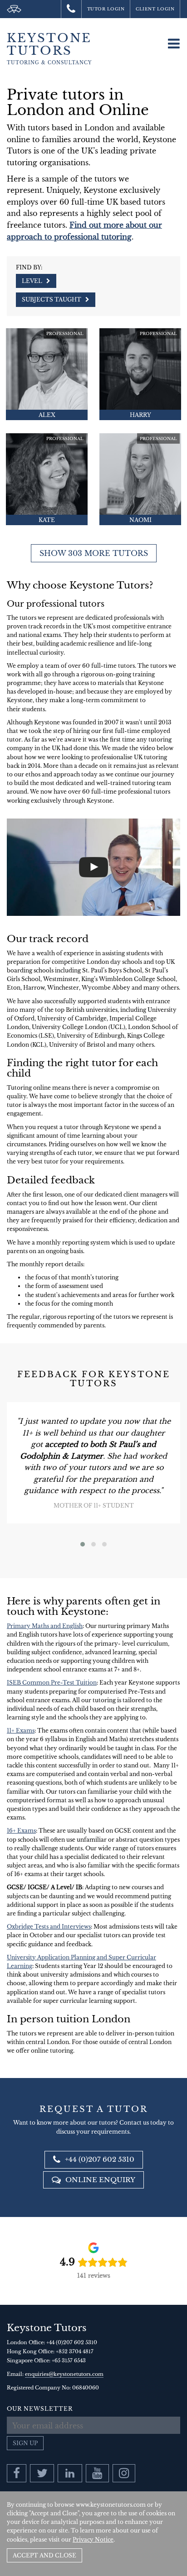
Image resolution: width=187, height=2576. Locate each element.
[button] (83, 1544)
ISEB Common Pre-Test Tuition (52, 1683)
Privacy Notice (93, 2540)
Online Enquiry (99, 2180)
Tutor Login (106, 9)
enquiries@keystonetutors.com (64, 2374)
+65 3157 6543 (69, 2361)
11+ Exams (21, 1731)
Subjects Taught (52, 299)
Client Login (155, 9)
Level (33, 281)
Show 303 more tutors (94, 553)
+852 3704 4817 (75, 2351)
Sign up (25, 2443)
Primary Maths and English (45, 1626)
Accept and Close (44, 2555)
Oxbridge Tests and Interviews (49, 1927)
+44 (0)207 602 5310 (99, 2159)
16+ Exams (21, 1831)
